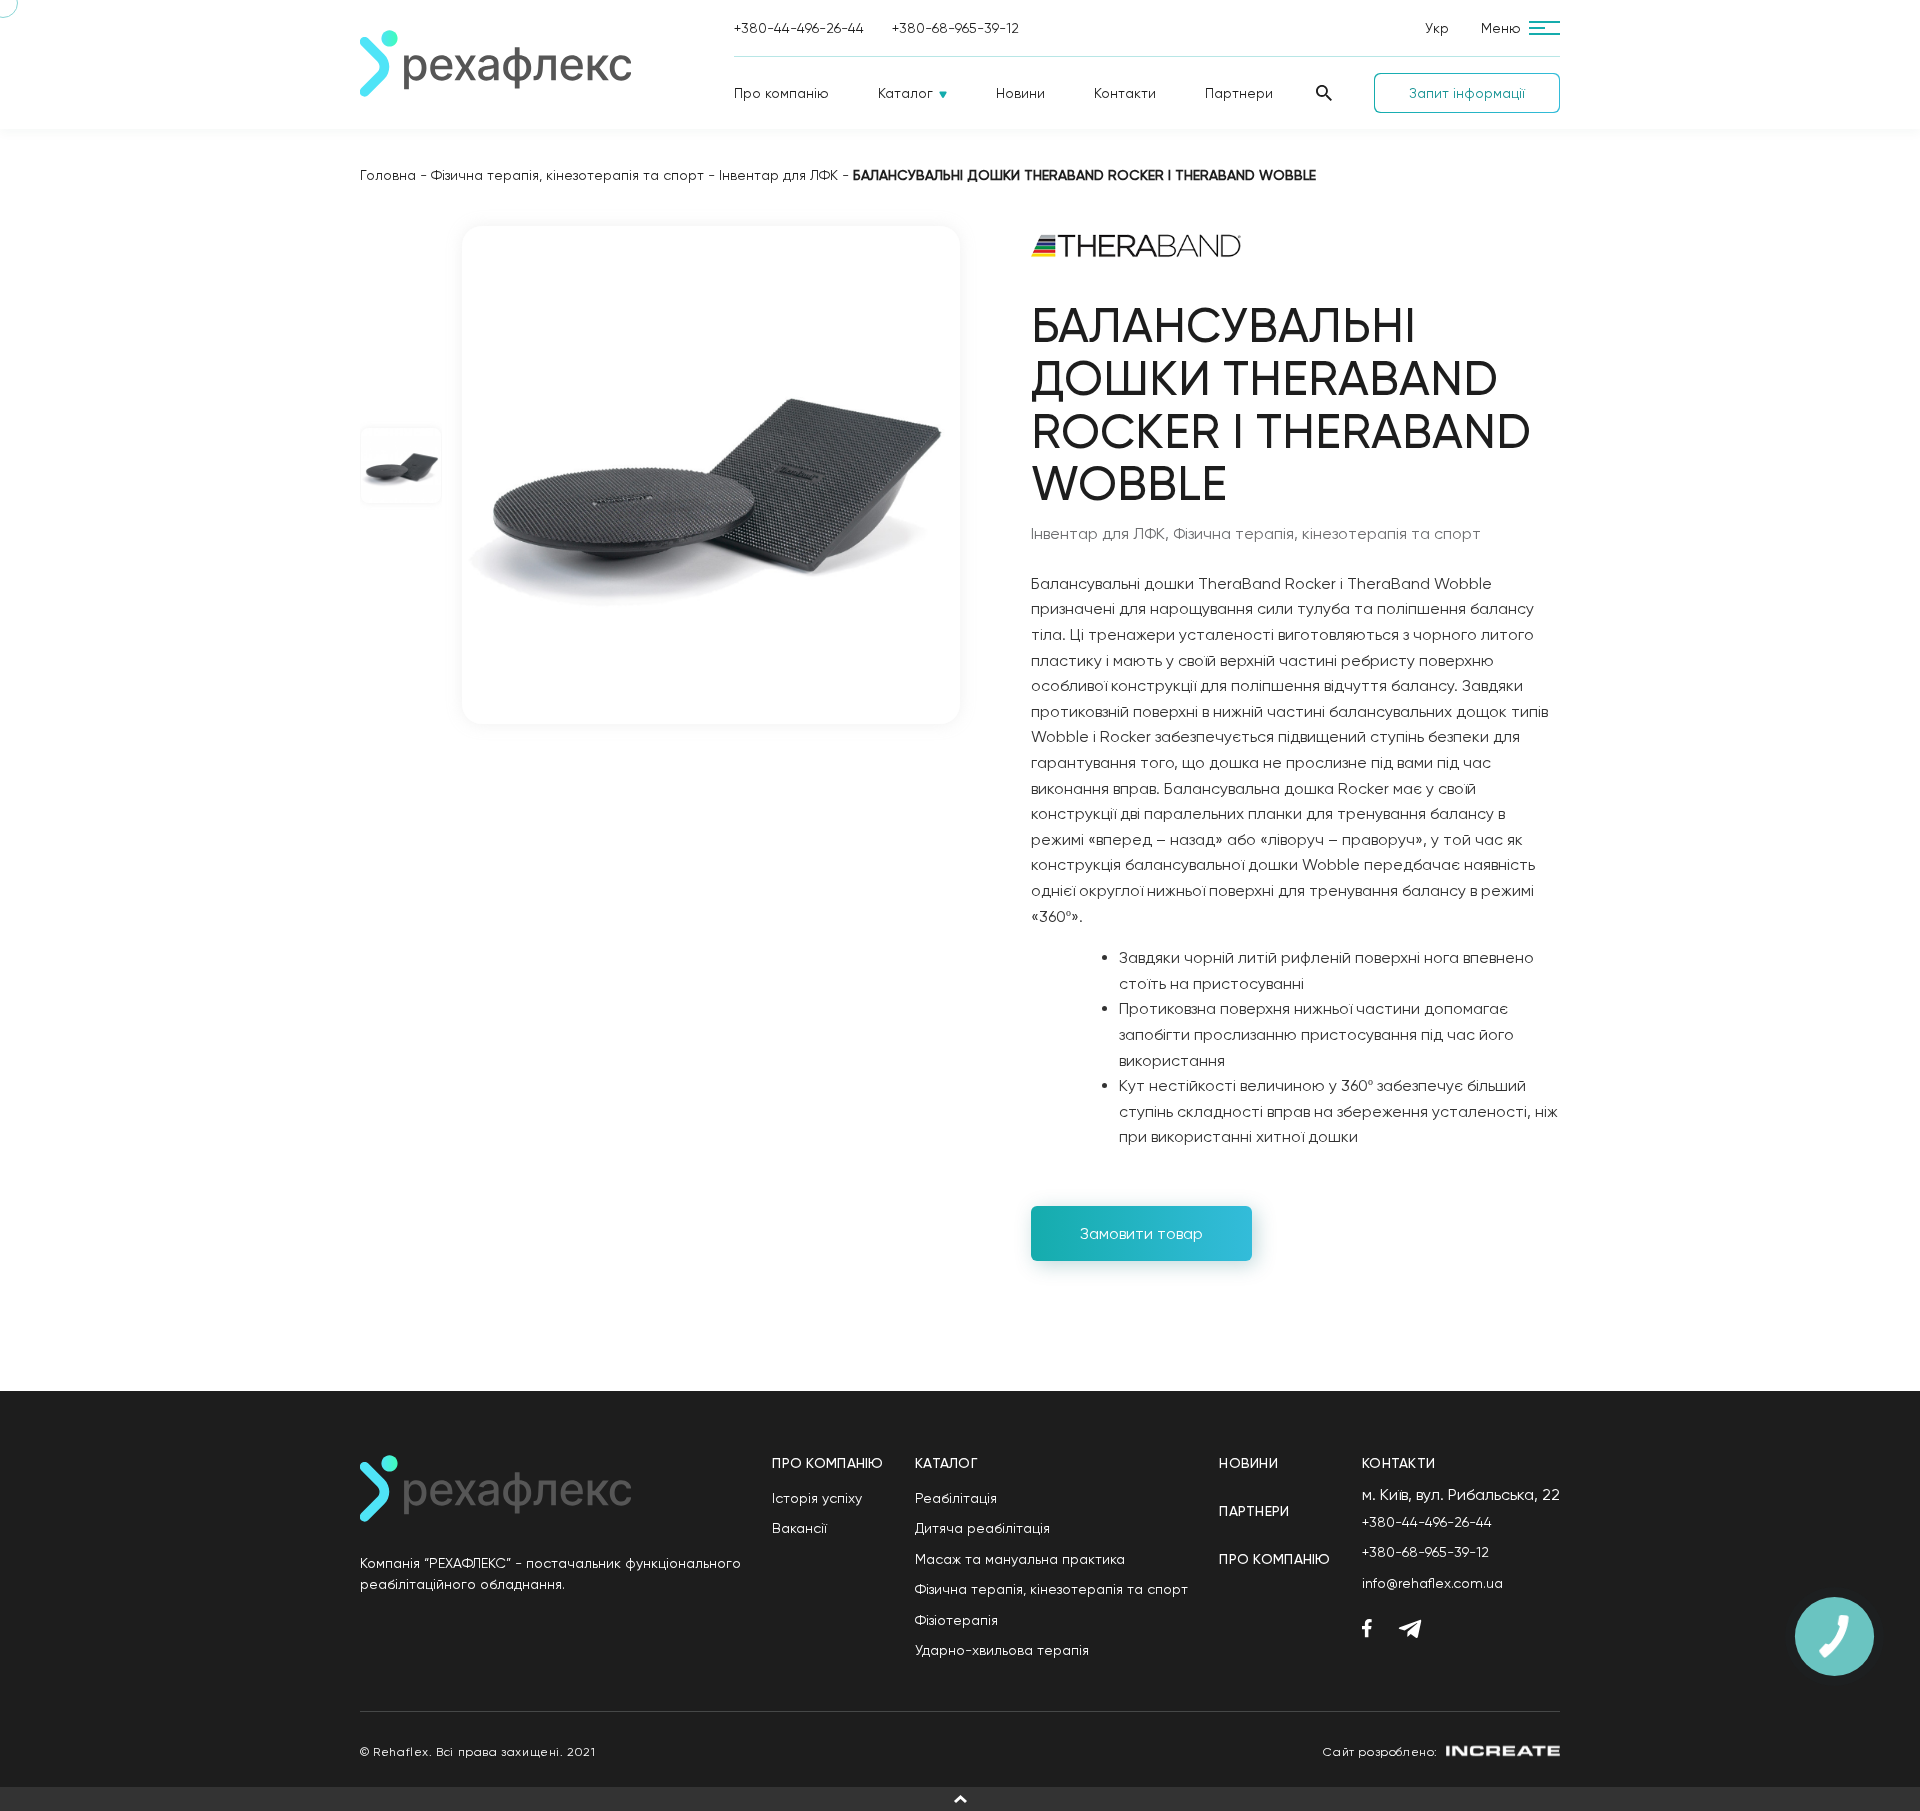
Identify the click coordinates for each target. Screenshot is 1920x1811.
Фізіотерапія (956, 1620)
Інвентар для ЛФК (778, 175)
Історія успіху (817, 1498)
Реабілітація (956, 1498)
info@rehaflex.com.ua (1432, 1583)
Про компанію (781, 93)
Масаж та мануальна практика (1020, 1559)
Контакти (1125, 93)
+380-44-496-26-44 (799, 28)
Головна (388, 175)
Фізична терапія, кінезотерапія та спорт (567, 175)
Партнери (1239, 93)
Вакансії (799, 1528)
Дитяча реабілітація (982, 1528)
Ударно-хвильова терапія (1002, 1650)
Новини (1020, 93)
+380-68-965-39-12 (955, 28)
